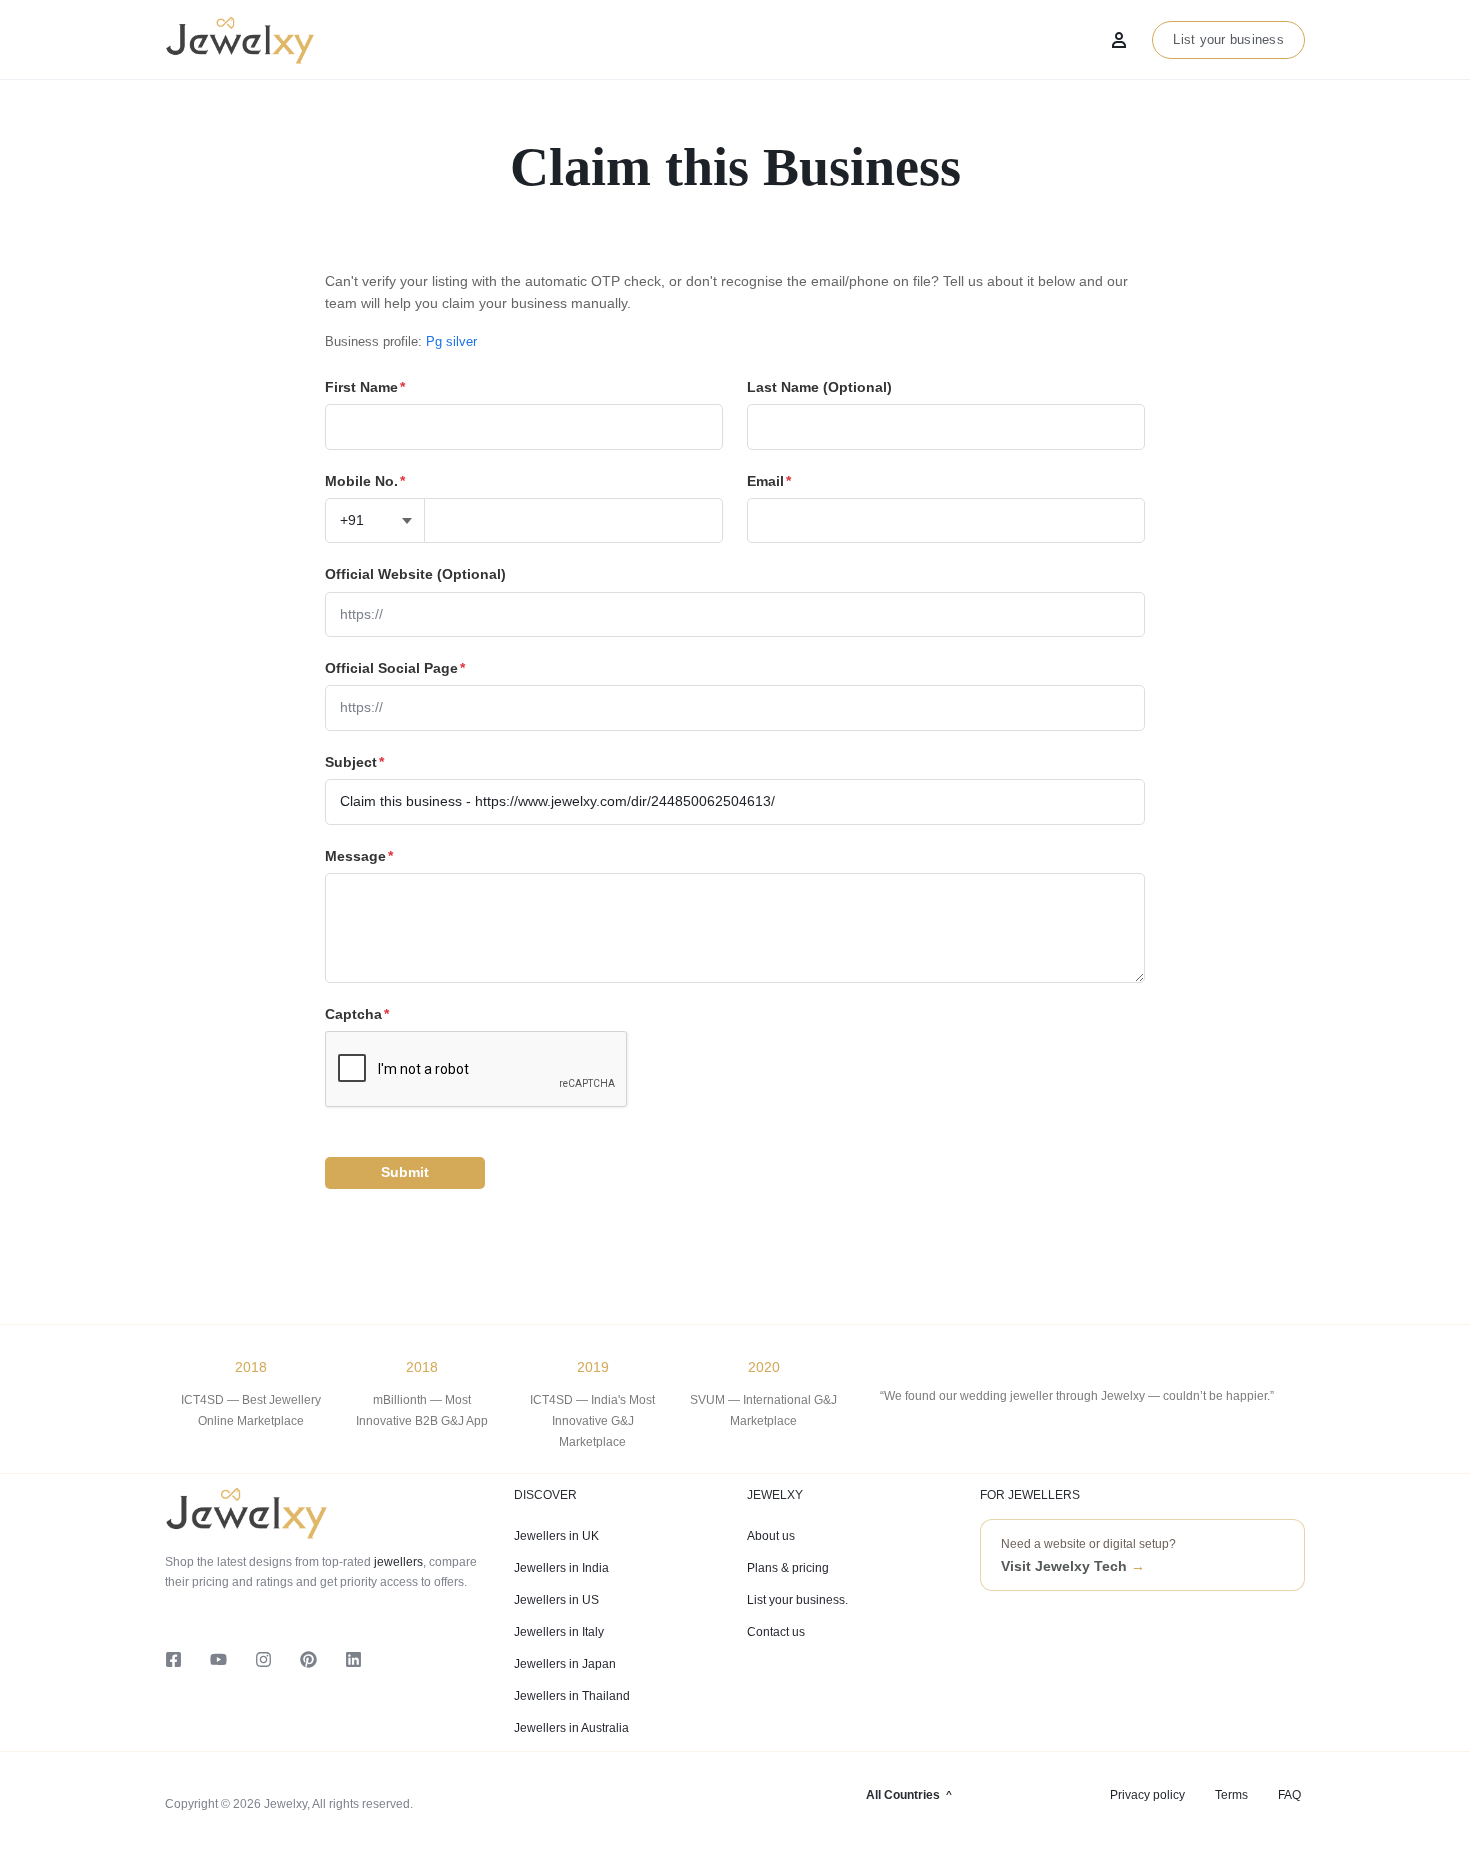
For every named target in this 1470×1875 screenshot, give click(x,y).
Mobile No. (365, 481)
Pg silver (451, 341)
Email (769, 481)
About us (771, 1536)
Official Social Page (395, 668)
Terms (1231, 1795)
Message (359, 856)
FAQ (1289, 1795)
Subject (354, 762)
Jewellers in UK (556, 1536)
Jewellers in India (561, 1568)
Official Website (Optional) (415, 574)
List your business (1228, 39)
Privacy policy (1147, 1795)
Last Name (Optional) (819, 387)
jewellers (397, 1562)
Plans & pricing (788, 1568)
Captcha (357, 1014)
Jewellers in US (556, 1600)
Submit (405, 1172)
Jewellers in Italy (559, 1632)
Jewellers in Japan (565, 1664)
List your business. (797, 1600)
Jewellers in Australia (571, 1728)
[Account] (1119, 40)
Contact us (776, 1632)
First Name (365, 387)
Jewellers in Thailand (572, 1696)
